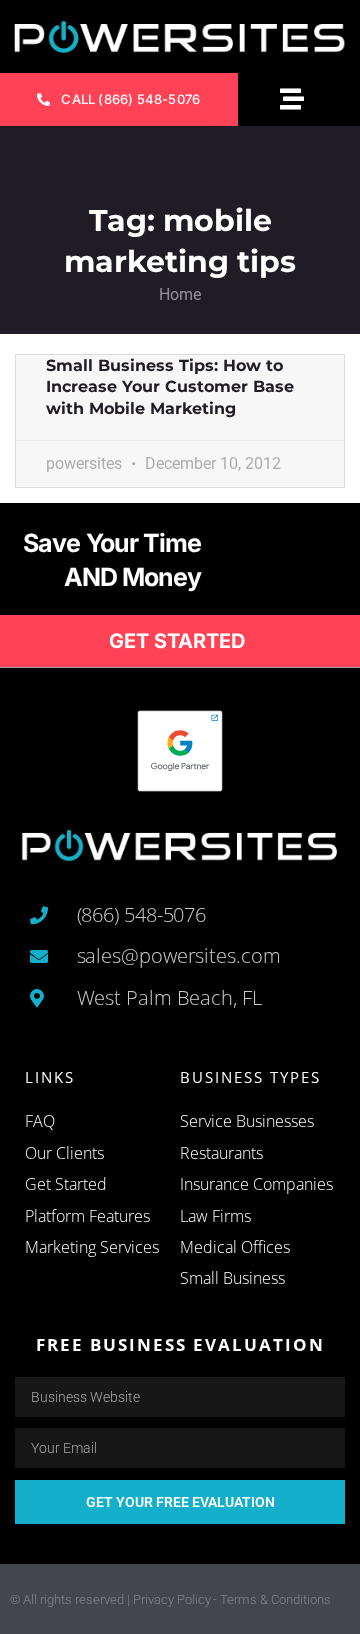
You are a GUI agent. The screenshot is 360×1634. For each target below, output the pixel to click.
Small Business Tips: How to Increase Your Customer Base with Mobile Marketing (170, 387)
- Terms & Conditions (272, 1599)
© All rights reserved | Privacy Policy (110, 1599)
